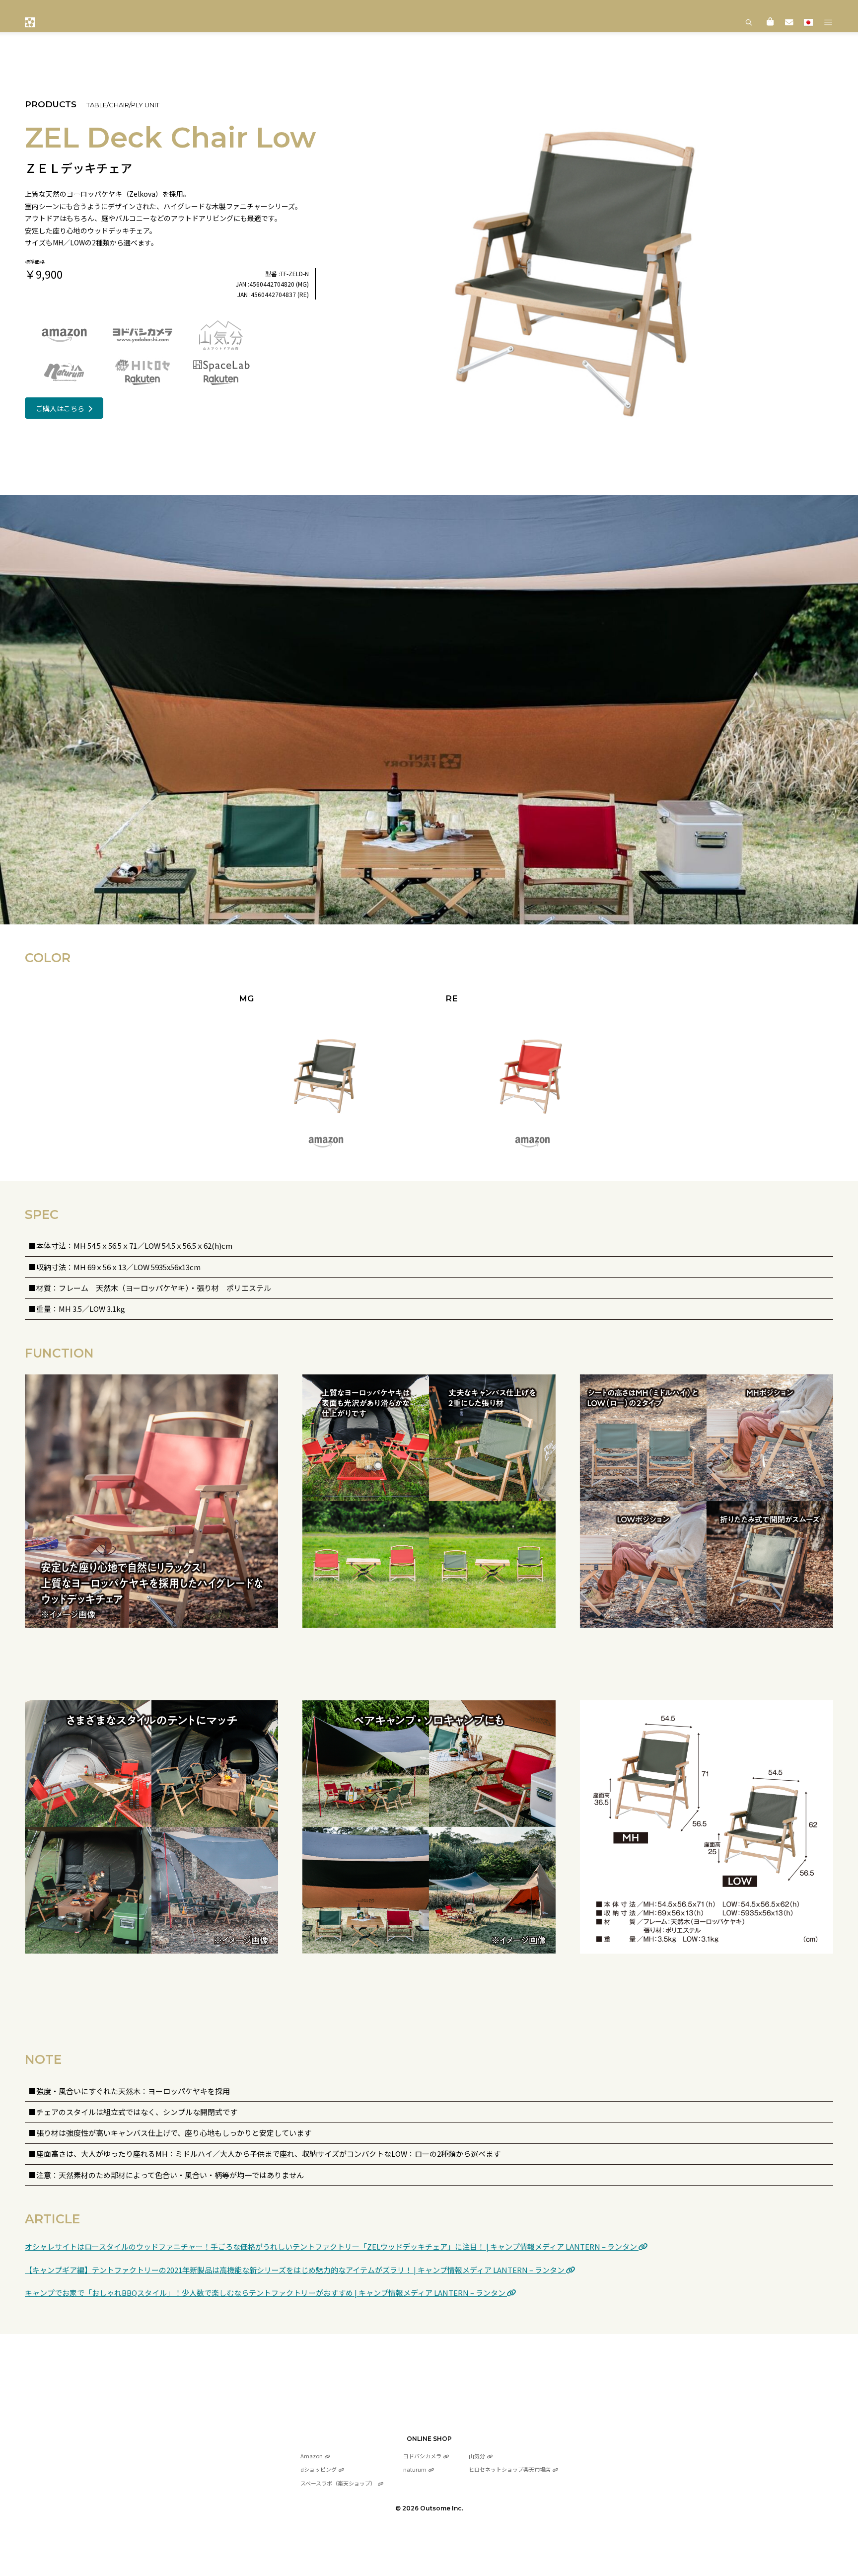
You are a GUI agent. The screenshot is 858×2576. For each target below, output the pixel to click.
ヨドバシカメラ (422, 2456)
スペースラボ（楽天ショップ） (338, 2483)
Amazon (312, 2456)
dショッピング (319, 2469)
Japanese (808, 22)
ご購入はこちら (60, 408)
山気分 (477, 2456)
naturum (415, 2469)
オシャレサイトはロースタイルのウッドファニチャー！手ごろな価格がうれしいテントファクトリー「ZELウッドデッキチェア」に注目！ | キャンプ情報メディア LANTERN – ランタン (332, 2246)
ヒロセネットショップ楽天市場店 (510, 2469)
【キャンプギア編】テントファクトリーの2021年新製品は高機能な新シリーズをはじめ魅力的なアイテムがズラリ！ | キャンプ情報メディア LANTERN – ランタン (295, 2270)
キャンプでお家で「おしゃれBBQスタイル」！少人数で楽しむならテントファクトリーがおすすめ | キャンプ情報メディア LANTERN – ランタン (266, 2293)
